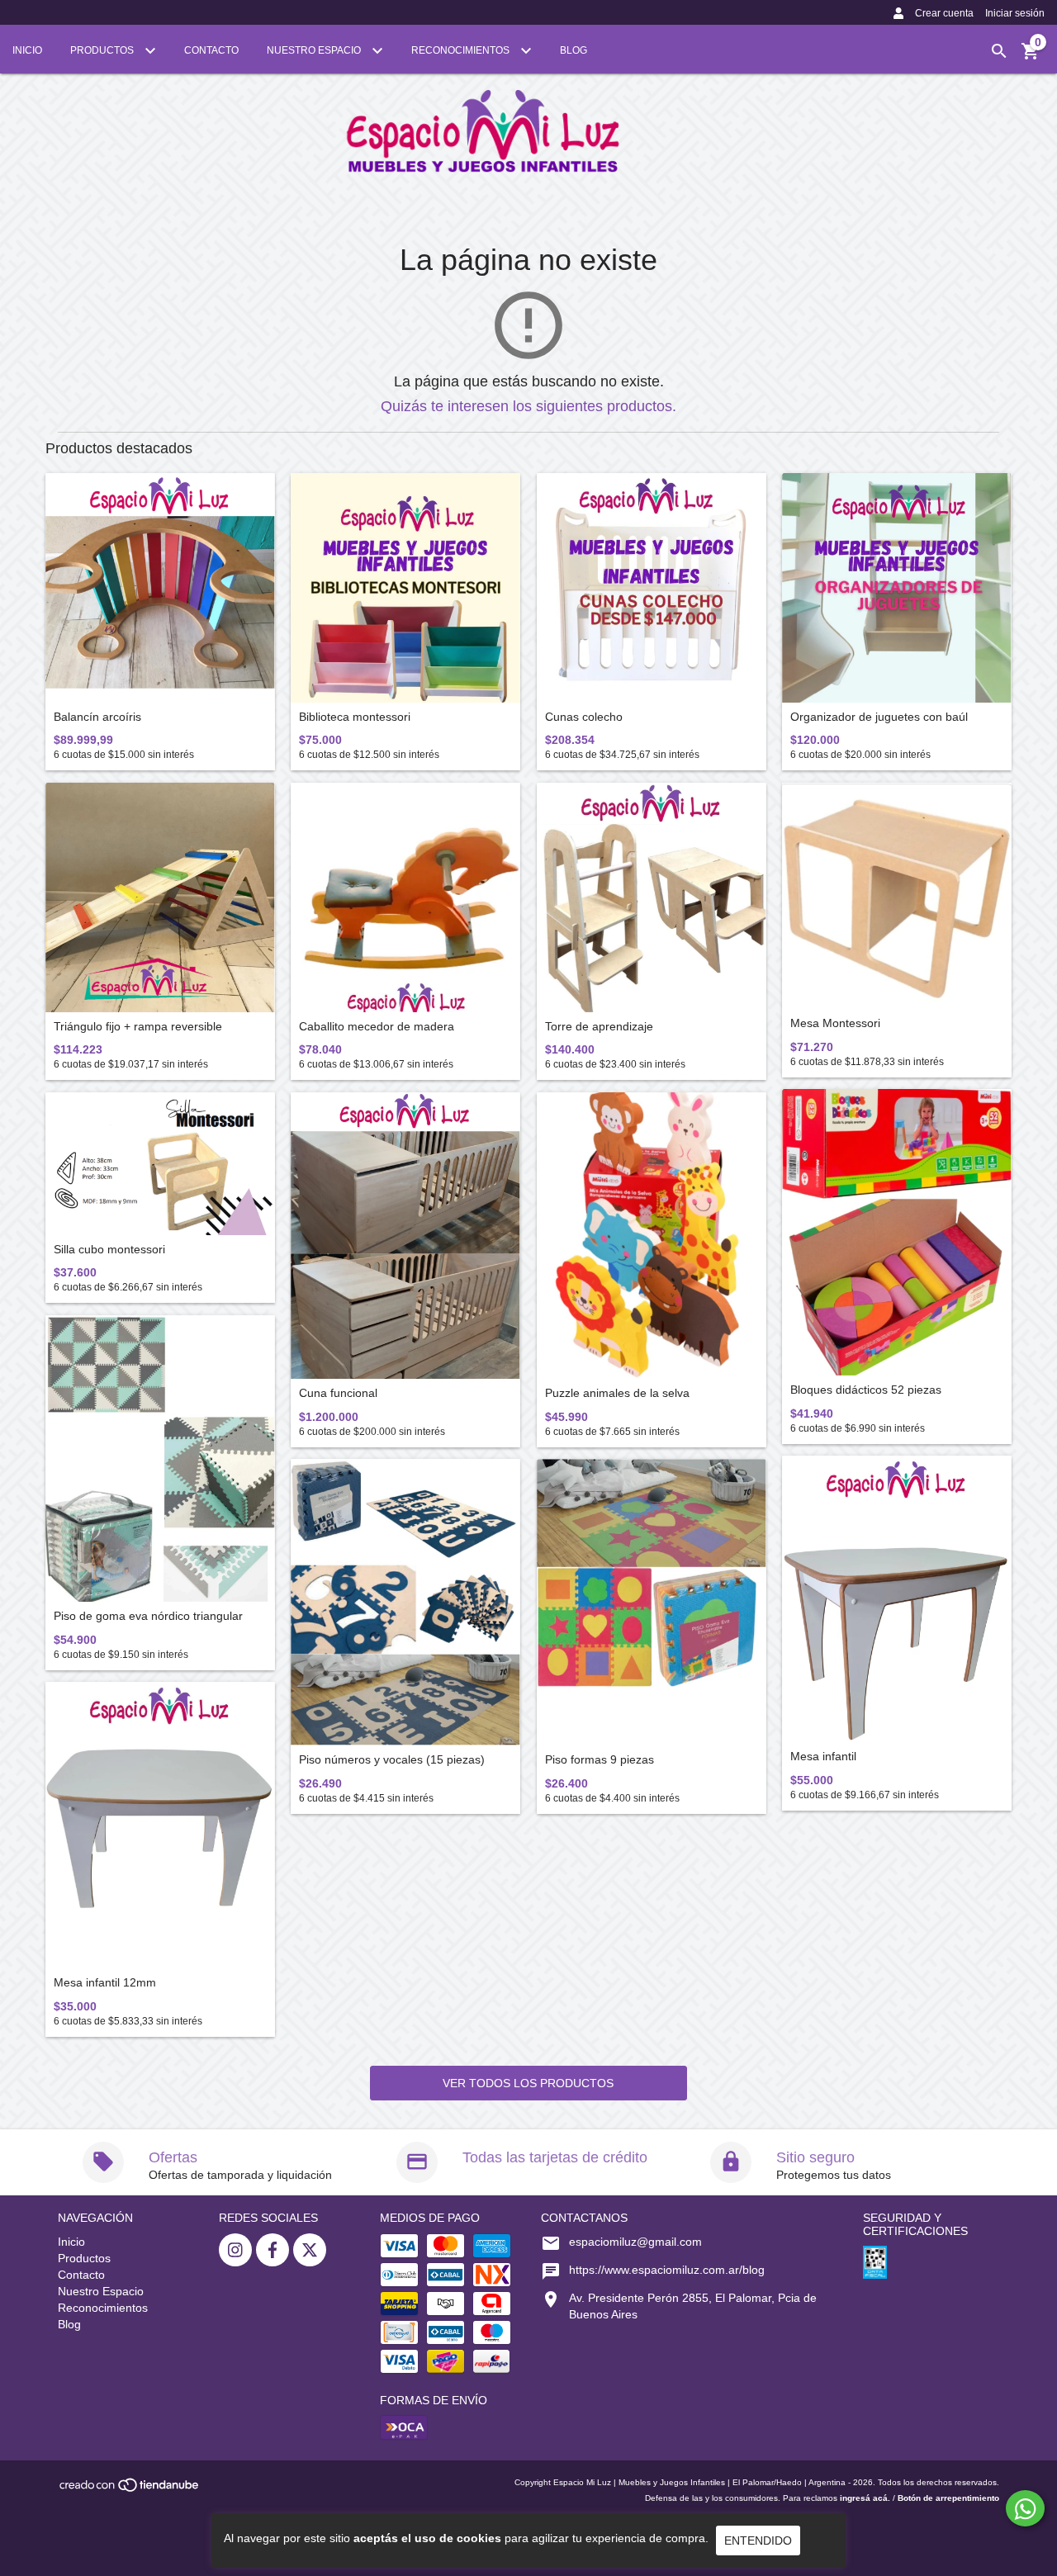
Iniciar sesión (1015, 13)
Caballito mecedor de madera (377, 1027)
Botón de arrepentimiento (948, 2498)
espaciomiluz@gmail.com (635, 2242)
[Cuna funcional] (405, 1236)
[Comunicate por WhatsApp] (1025, 2508)
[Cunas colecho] (652, 588)
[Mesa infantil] (897, 1599)
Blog (574, 50)
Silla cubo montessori (109, 1250)
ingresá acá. (865, 2498)
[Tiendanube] (130, 2491)
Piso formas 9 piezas (600, 1760)
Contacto (211, 50)
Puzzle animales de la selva (617, 1393)
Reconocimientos (462, 50)
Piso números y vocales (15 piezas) (392, 1760)
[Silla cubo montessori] (160, 1164)
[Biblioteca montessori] (405, 588)
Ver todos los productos (528, 2083)
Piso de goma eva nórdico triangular (148, 1616)
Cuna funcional (338, 1393)
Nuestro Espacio (315, 50)
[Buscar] (999, 51)
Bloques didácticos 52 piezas (866, 1390)
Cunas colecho (584, 717)
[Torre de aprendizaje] (652, 897)
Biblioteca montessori (355, 717)
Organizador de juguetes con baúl (879, 717)
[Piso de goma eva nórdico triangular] (160, 1458)
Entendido (758, 2540)
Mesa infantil (823, 1757)
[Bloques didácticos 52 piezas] (897, 1232)
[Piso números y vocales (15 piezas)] (405, 1602)
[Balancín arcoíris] (160, 588)
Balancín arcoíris (97, 717)
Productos (103, 50)
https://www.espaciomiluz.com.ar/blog (667, 2270)
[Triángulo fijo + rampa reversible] (160, 897)
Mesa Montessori (835, 1023)
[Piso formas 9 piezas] (652, 1602)
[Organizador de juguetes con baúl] (897, 588)
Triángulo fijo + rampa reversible (138, 1027)
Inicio (27, 50)
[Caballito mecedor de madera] (405, 897)
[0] (1031, 57)
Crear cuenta (944, 13)
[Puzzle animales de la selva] (652, 1236)
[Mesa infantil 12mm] (160, 1825)
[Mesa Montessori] (897, 896)
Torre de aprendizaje (599, 1027)
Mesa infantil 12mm (105, 1983)
